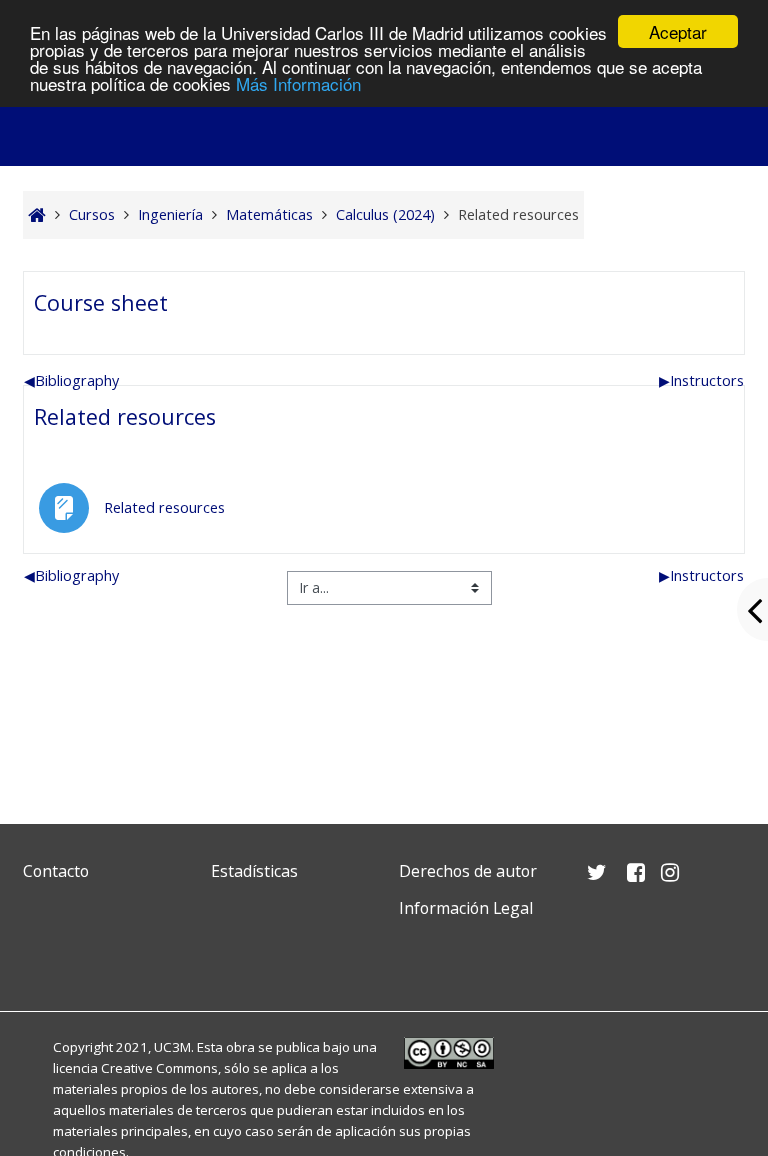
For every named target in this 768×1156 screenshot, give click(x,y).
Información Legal (466, 908)
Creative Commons (159, 1068)
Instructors (701, 380)
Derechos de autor (468, 871)
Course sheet (101, 302)
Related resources (125, 416)
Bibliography (71, 380)
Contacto (56, 871)
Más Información (298, 83)
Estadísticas (254, 871)
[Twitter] (43, 955)
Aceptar (678, 31)
